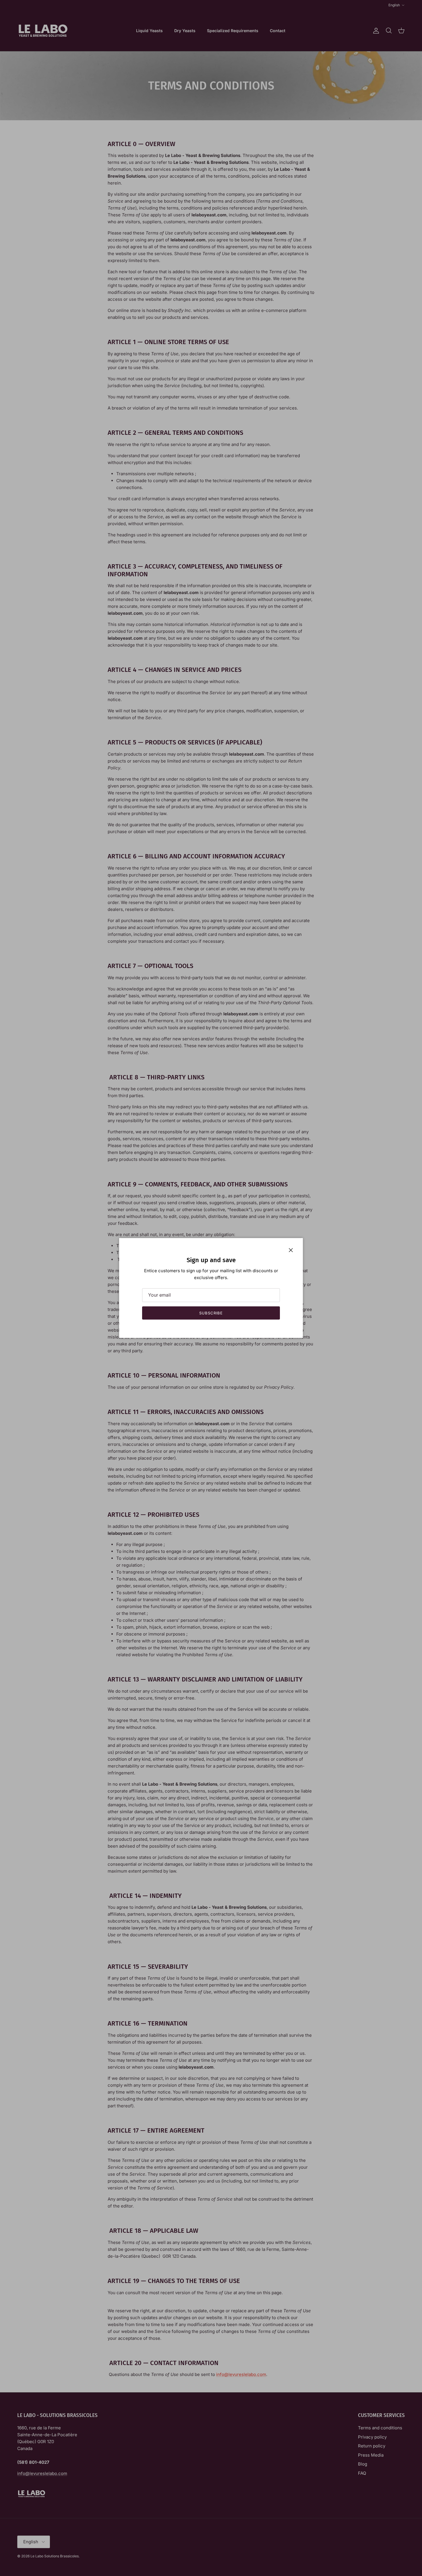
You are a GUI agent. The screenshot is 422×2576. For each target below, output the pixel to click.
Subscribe (211, 1313)
